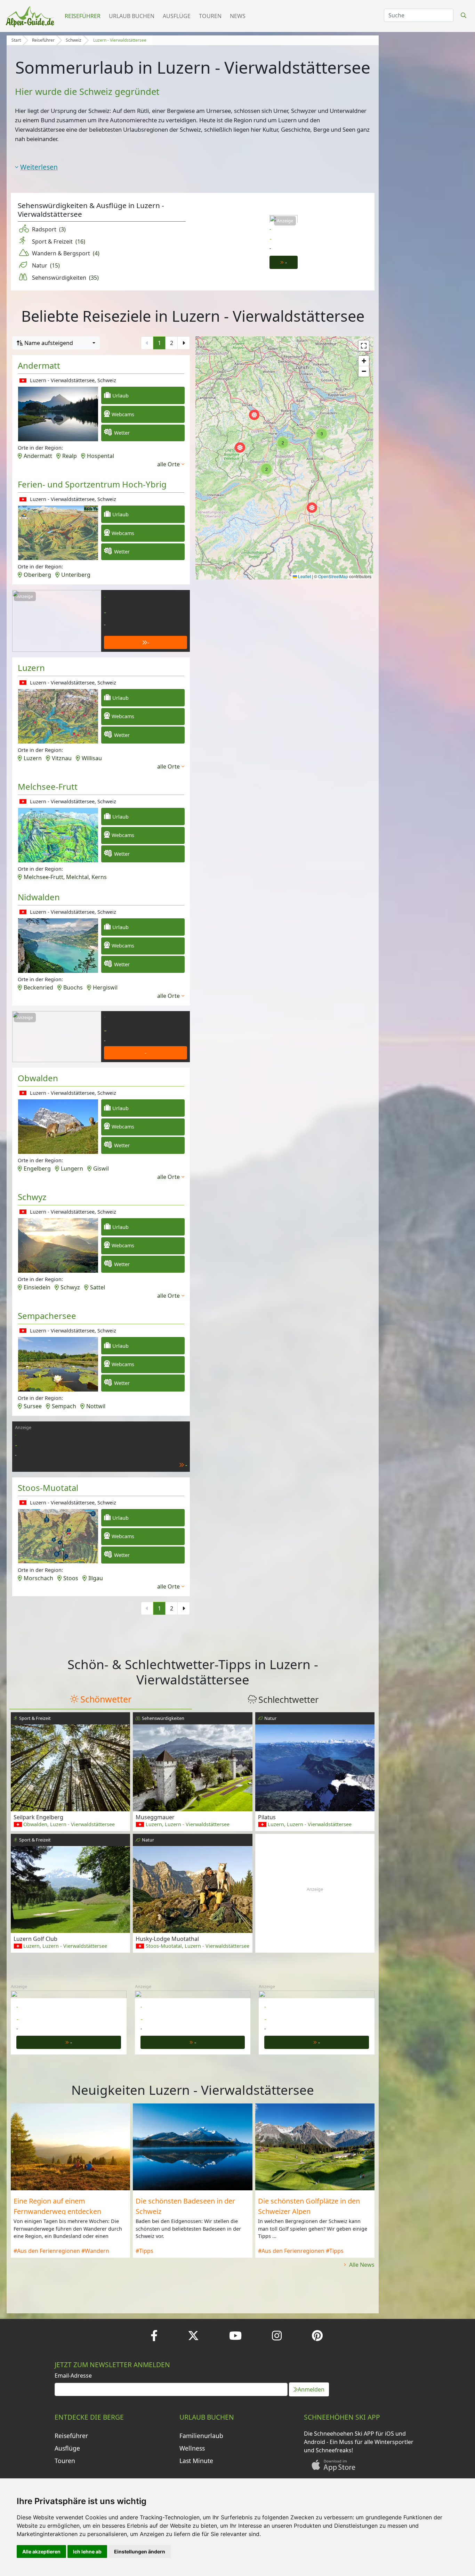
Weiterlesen (39, 167)
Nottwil (96, 1406)
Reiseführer (83, 16)
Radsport (49, 229)
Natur (46, 265)
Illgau (96, 1578)
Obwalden (38, 1078)
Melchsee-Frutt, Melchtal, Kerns (65, 877)
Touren (210, 16)
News (238, 16)
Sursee (33, 1406)
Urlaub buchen (132, 16)
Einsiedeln (37, 1287)
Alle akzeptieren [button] (41, 2552)
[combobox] (56, 343)
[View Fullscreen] (364, 346)
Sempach (64, 1406)
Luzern (31, 668)
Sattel (98, 1287)
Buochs (73, 987)
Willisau (92, 758)
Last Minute (196, 2461)
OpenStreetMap (333, 576)
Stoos (71, 1578)
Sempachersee (47, 1316)
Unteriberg (76, 575)
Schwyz (32, 1197)
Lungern (72, 1168)
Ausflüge (177, 16)
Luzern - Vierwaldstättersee (120, 40)
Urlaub (120, 396)
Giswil (101, 1168)
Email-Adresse (73, 2376)
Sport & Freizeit (59, 241)
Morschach (38, 1578)
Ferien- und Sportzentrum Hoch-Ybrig (92, 484)
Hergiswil (105, 987)
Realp (70, 456)
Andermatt (39, 365)
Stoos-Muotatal (48, 1488)
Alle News (361, 2265)
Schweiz (74, 40)
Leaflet (304, 576)
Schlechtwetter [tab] (288, 1699)
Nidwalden (39, 897)
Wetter (122, 433)
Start (16, 40)
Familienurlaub (201, 2436)
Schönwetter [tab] (106, 1699)
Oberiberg (37, 575)
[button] (240, 448)
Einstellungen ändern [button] (140, 2552)
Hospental (100, 456)
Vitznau (62, 758)
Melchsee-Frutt (48, 786)
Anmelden (311, 2389)
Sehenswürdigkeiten (65, 278)
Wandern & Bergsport (66, 253)
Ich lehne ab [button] (87, 2552)
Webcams (123, 414)
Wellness (192, 2448)
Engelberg (37, 1168)
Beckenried (38, 987)
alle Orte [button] (168, 464)
